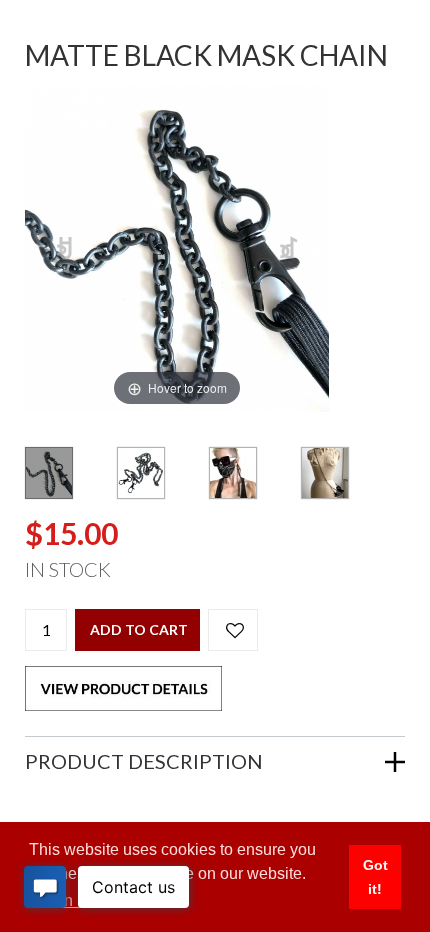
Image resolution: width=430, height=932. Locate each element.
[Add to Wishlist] (233, 630)
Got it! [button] (375, 877)
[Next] (289, 249)
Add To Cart (139, 629)
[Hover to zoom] (177, 247)
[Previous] (65, 249)
